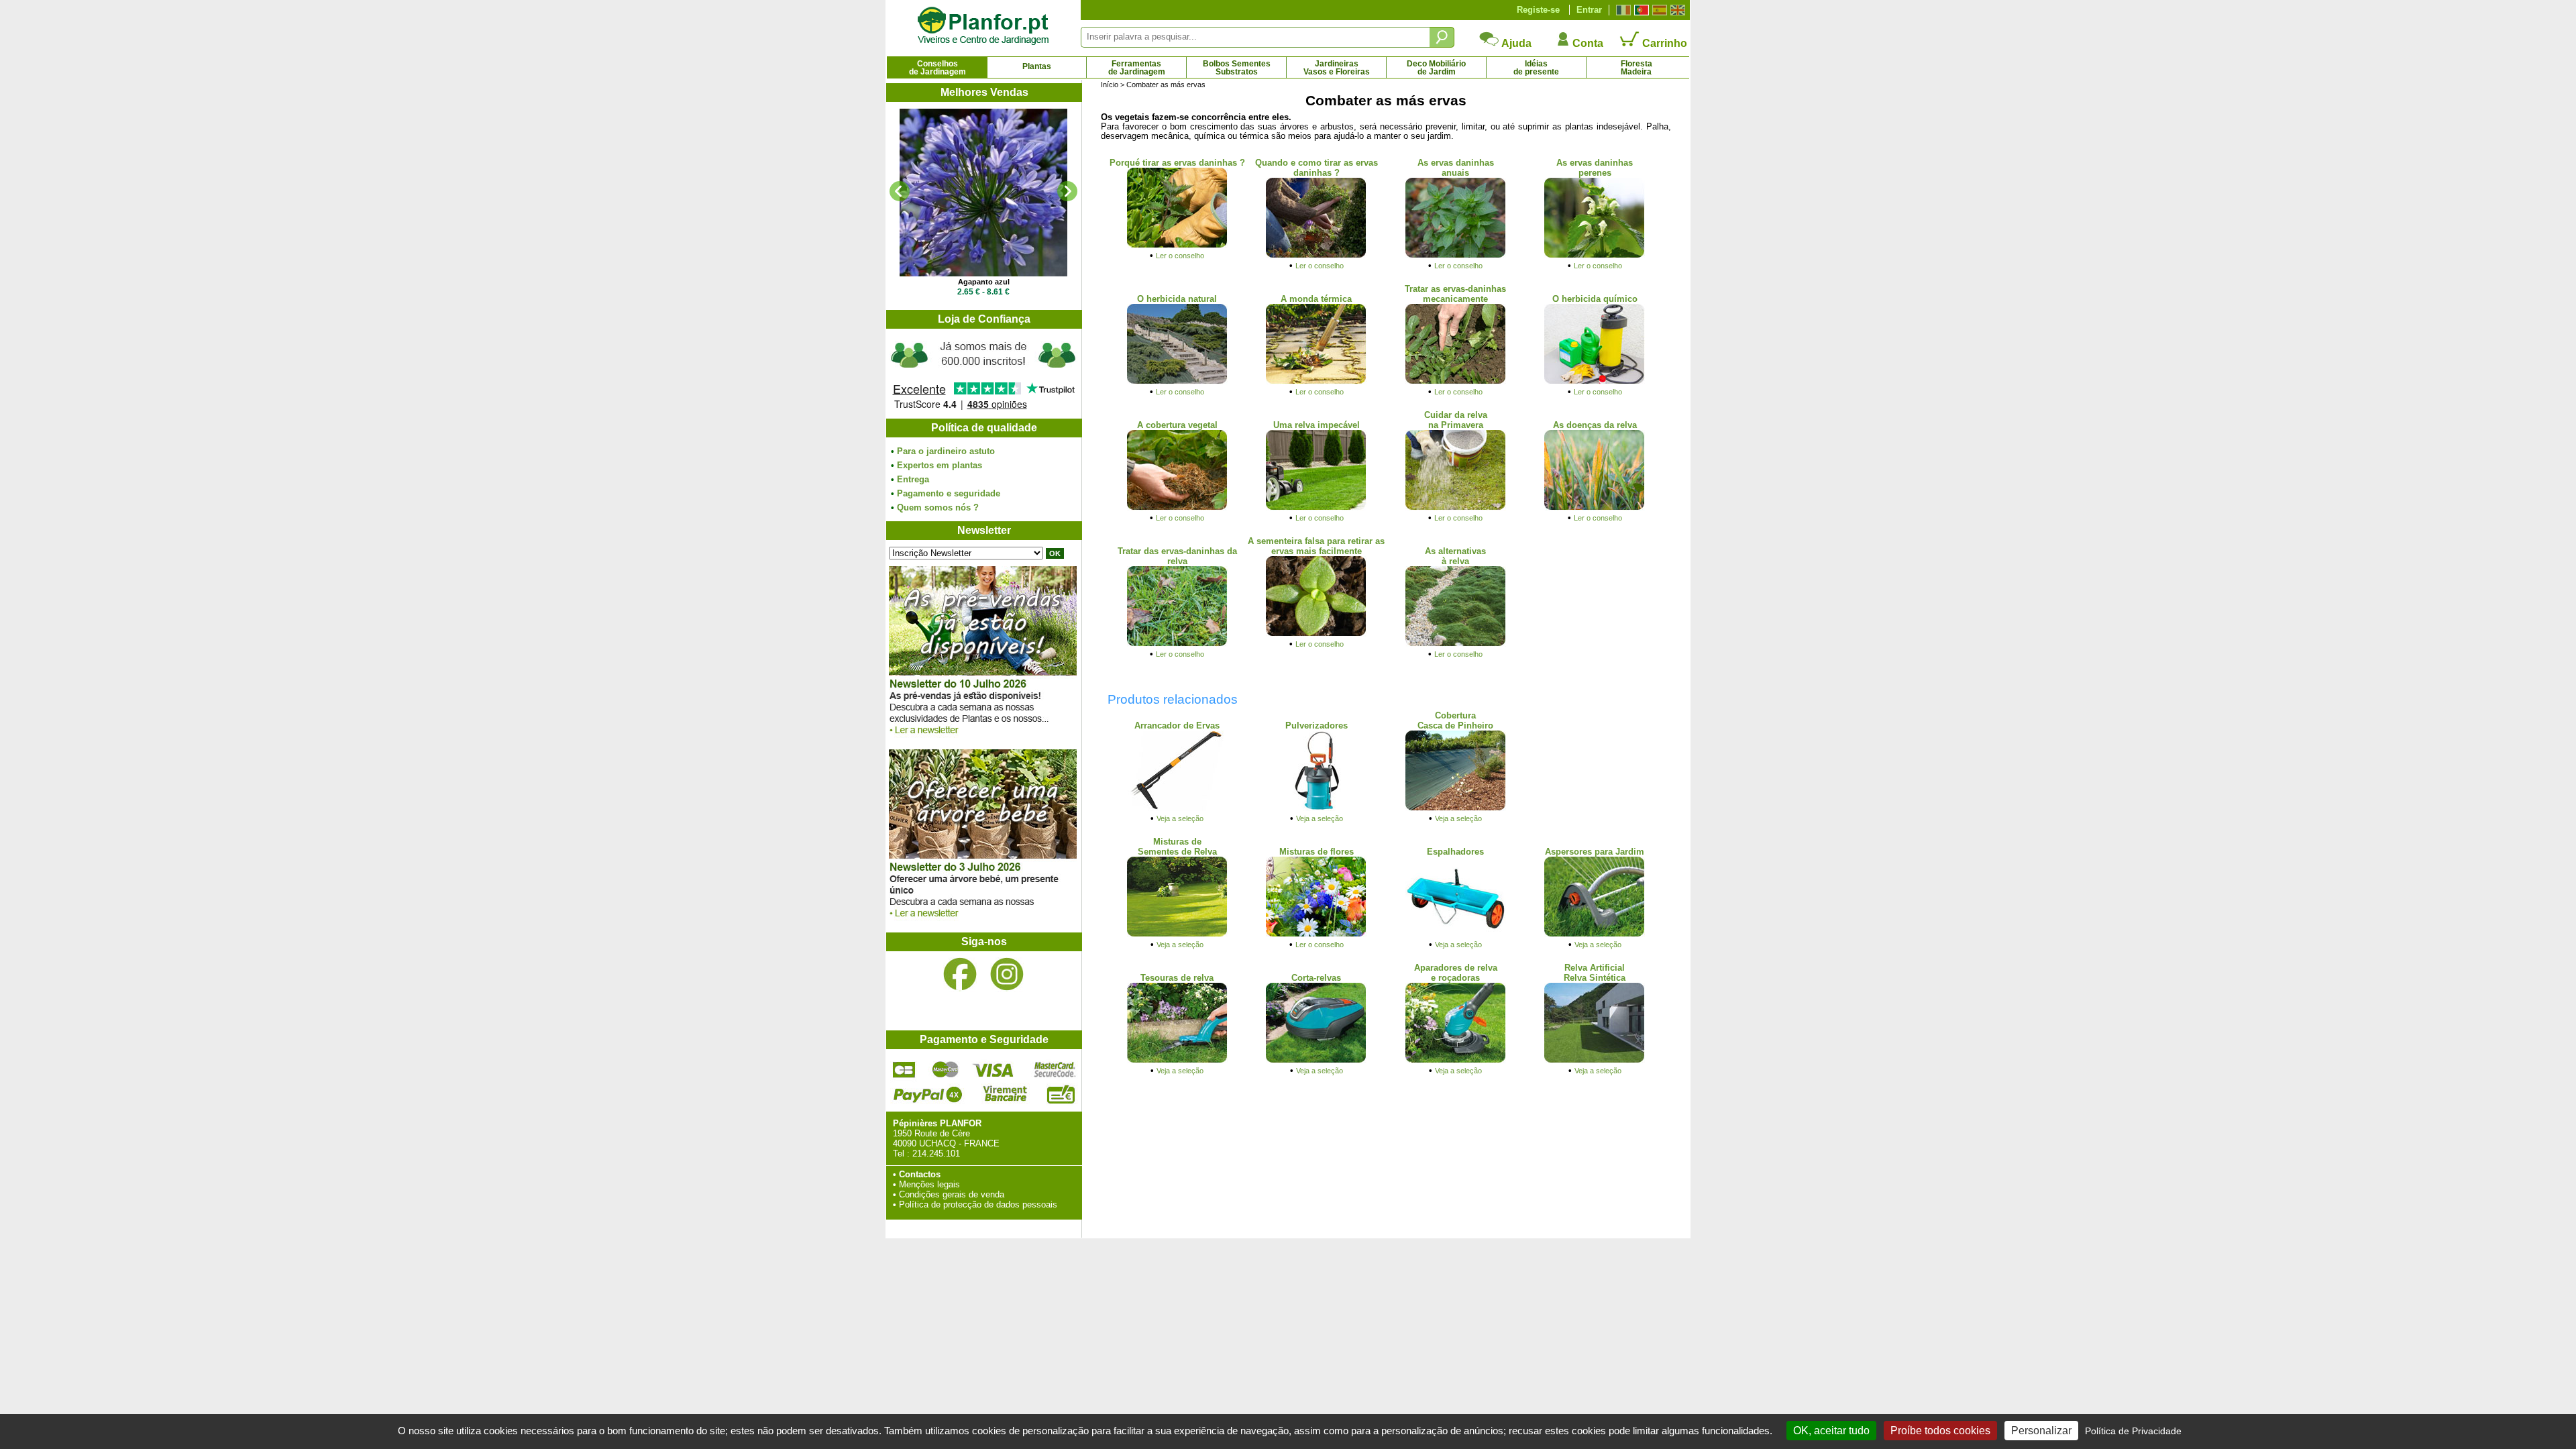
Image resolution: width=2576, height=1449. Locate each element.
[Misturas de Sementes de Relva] (1177, 934)
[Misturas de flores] (1316, 934)
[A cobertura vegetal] (1177, 507)
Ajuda (1515, 43)
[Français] (1622, 10)
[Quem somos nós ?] (983, 374)
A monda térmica (1316, 299)
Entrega (913, 479)
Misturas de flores (1317, 852)
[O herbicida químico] (1595, 381)
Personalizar (2041, 1431)
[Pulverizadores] (1316, 808)
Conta (1587, 43)
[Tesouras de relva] (1177, 1060)
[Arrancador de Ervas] (1177, 808)
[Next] (1067, 191)
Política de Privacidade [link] (2133, 1431)
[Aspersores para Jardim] (1595, 934)
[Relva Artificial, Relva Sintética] (1595, 1060)
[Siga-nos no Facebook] (960, 974)
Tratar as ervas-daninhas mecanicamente (1455, 294)
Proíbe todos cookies (1940, 1431)
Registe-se (1538, 10)
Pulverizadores (1317, 726)
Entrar (1589, 10)
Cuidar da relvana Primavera (1456, 420)
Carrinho (1663, 43)
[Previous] (900, 191)
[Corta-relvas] (1316, 1060)
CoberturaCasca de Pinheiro (1455, 720)
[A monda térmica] (1316, 381)
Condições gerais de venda (952, 1194)
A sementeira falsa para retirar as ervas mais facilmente (1316, 546)
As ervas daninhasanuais (1456, 168)
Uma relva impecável (1317, 425)
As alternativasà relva (1455, 556)
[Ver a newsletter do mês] (983, 738)
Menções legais (929, 1184)
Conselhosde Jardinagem (937, 68)
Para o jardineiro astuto (946, 451)
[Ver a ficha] (983, 193)
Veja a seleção (1180, 818)
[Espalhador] (1456, 934)
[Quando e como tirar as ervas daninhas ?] (1316, 255)
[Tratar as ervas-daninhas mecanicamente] (1456, 381)
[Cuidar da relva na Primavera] (1456, 507)
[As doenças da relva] (1595, 507)
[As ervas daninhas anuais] (1456, 255)
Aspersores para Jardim (1595, 852)
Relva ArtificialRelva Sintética (1595, 973)
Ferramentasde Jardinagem (1137, 68)
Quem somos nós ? (938, 507)
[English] (1676, 10)
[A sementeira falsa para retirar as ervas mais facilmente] (1316, 634)
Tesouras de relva (1177, 978)
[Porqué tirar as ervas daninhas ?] (1177, 245)
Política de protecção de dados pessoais (978, 1204)
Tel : (901, 1153)
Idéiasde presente (1536, 68)
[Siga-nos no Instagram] (1007, 974)
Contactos (920, 1174)
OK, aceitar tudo (1831, 1431)
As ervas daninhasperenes (1595, 168)
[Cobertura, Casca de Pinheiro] (1456, 808)
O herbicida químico (1595, 299)
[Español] (1658, 10)
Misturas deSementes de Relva (1177, 847)
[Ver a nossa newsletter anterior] (983, 921)
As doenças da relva (1595, 425)
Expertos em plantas (940, 465)
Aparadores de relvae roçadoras (1456, 973)
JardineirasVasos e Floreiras (1337, 68)
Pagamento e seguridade (949, 493)
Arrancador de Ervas (1177, 726)
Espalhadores (1455, 852)
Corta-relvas (1316, 978)
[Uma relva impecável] (1316, 507)
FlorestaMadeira (1636, 68)
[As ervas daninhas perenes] (1595, 255)
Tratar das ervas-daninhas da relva (1177, 556)
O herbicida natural (1177, 299)
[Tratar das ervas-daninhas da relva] (1177, 644)
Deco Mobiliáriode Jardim (1436, 68)
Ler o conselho (1180, 256)
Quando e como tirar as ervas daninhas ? (1317, 168)
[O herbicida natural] (1177, 381)
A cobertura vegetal (1177, 425)
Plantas (1037, 66)
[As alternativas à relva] (1456, 644)
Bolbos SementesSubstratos (1237, 68)
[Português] (1640, 10)
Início (1110, 85)
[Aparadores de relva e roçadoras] (1456, 1060)
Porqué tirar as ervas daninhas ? (1177, 163)
